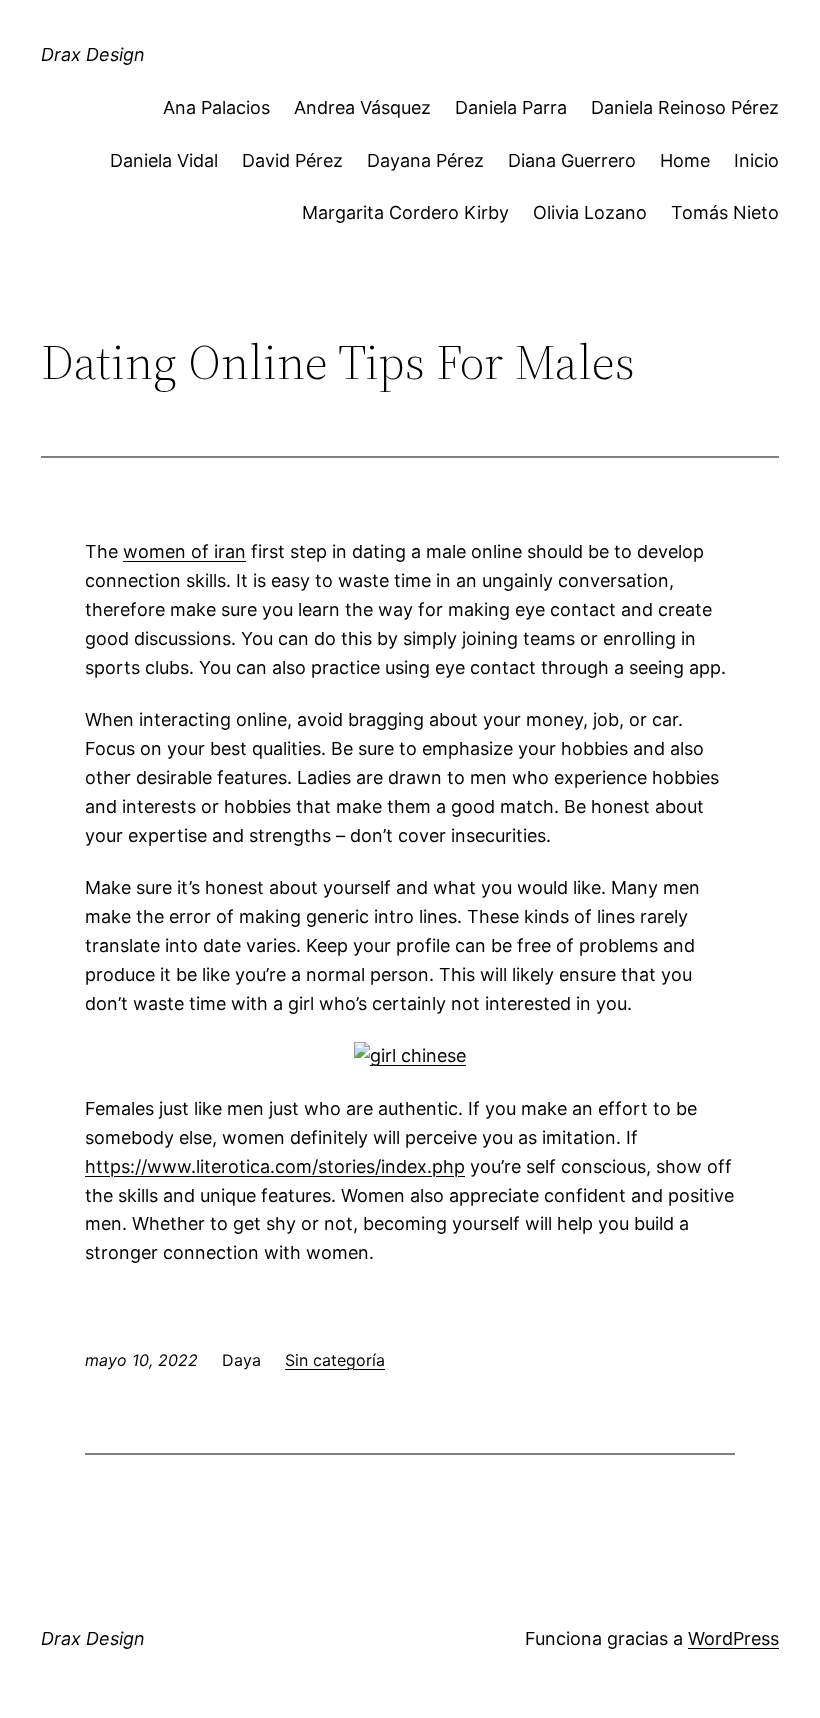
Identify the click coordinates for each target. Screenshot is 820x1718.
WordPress (733, 1638)
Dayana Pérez (425, 160)
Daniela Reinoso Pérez (685, 107)
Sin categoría (335, 1360)
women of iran (184, 551)
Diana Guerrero (572, 160)
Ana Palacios (216, 107)
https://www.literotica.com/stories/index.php (275, 1166)
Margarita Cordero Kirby (405, 212)
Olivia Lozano (590, 212)
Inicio (756, 160)
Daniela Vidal (164, 160)
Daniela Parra (511, 107)
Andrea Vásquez (362, 107)
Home (685, 160)
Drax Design (93, 54)
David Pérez (292, 160)
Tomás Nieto (725, 212)
